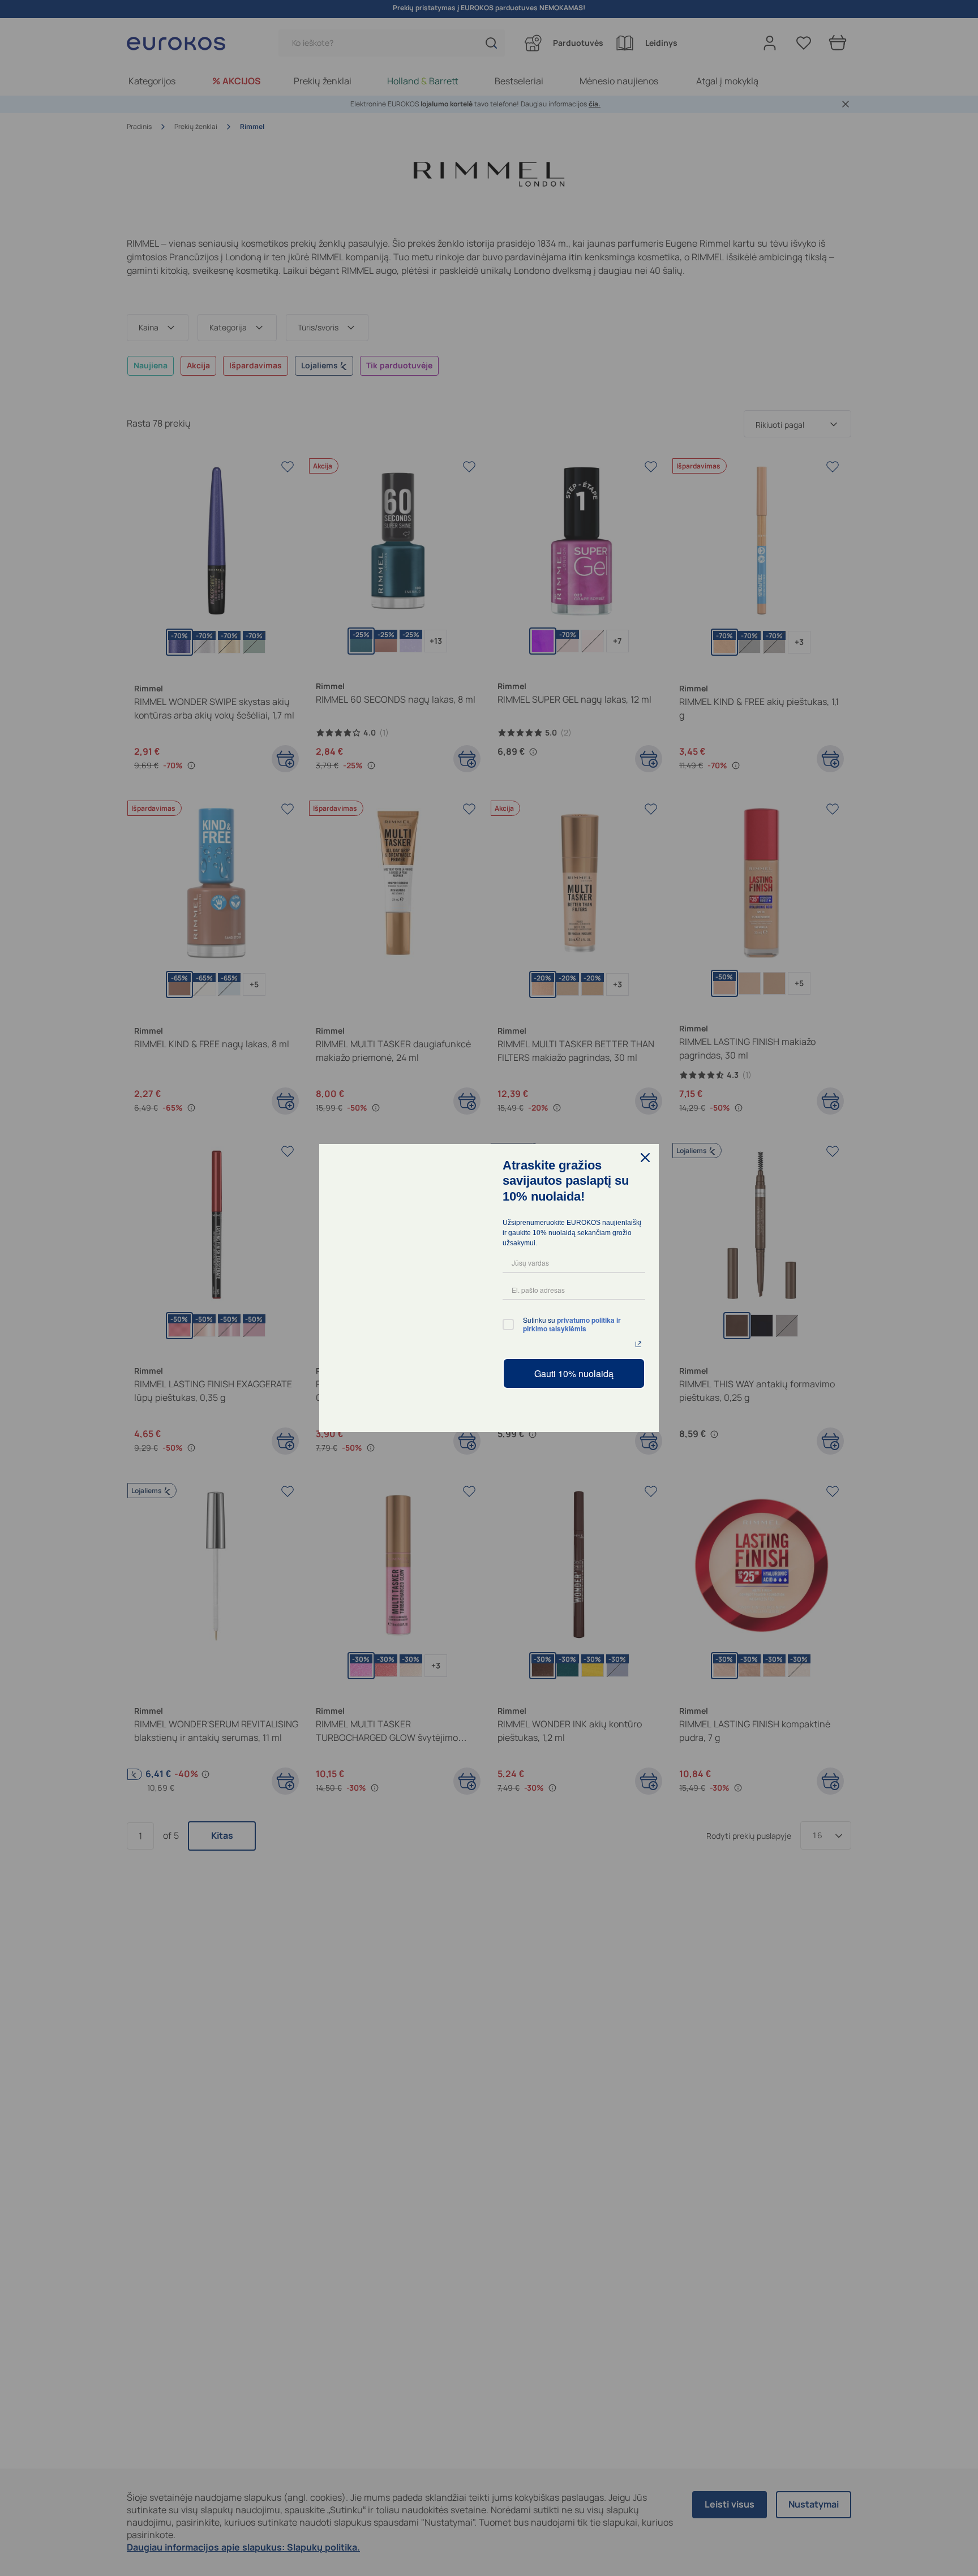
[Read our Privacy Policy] (638, 1344)
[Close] (645, 1158)
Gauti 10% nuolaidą (574, 1373)
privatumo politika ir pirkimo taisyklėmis (573, 1324)
